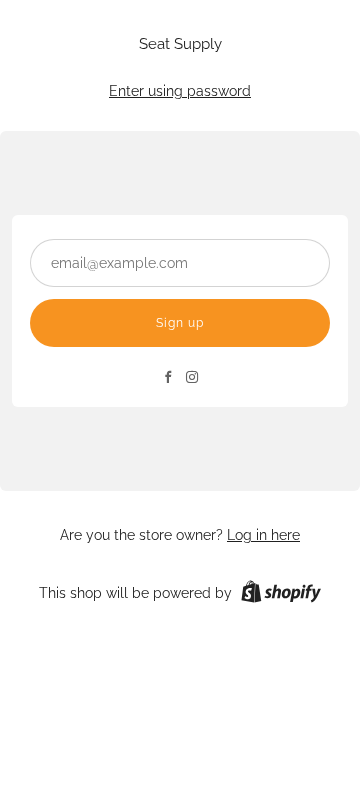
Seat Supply (180, 44)
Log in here (263, 535)
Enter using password (180, 91)
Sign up (180, 323)
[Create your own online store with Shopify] (281, 595)
